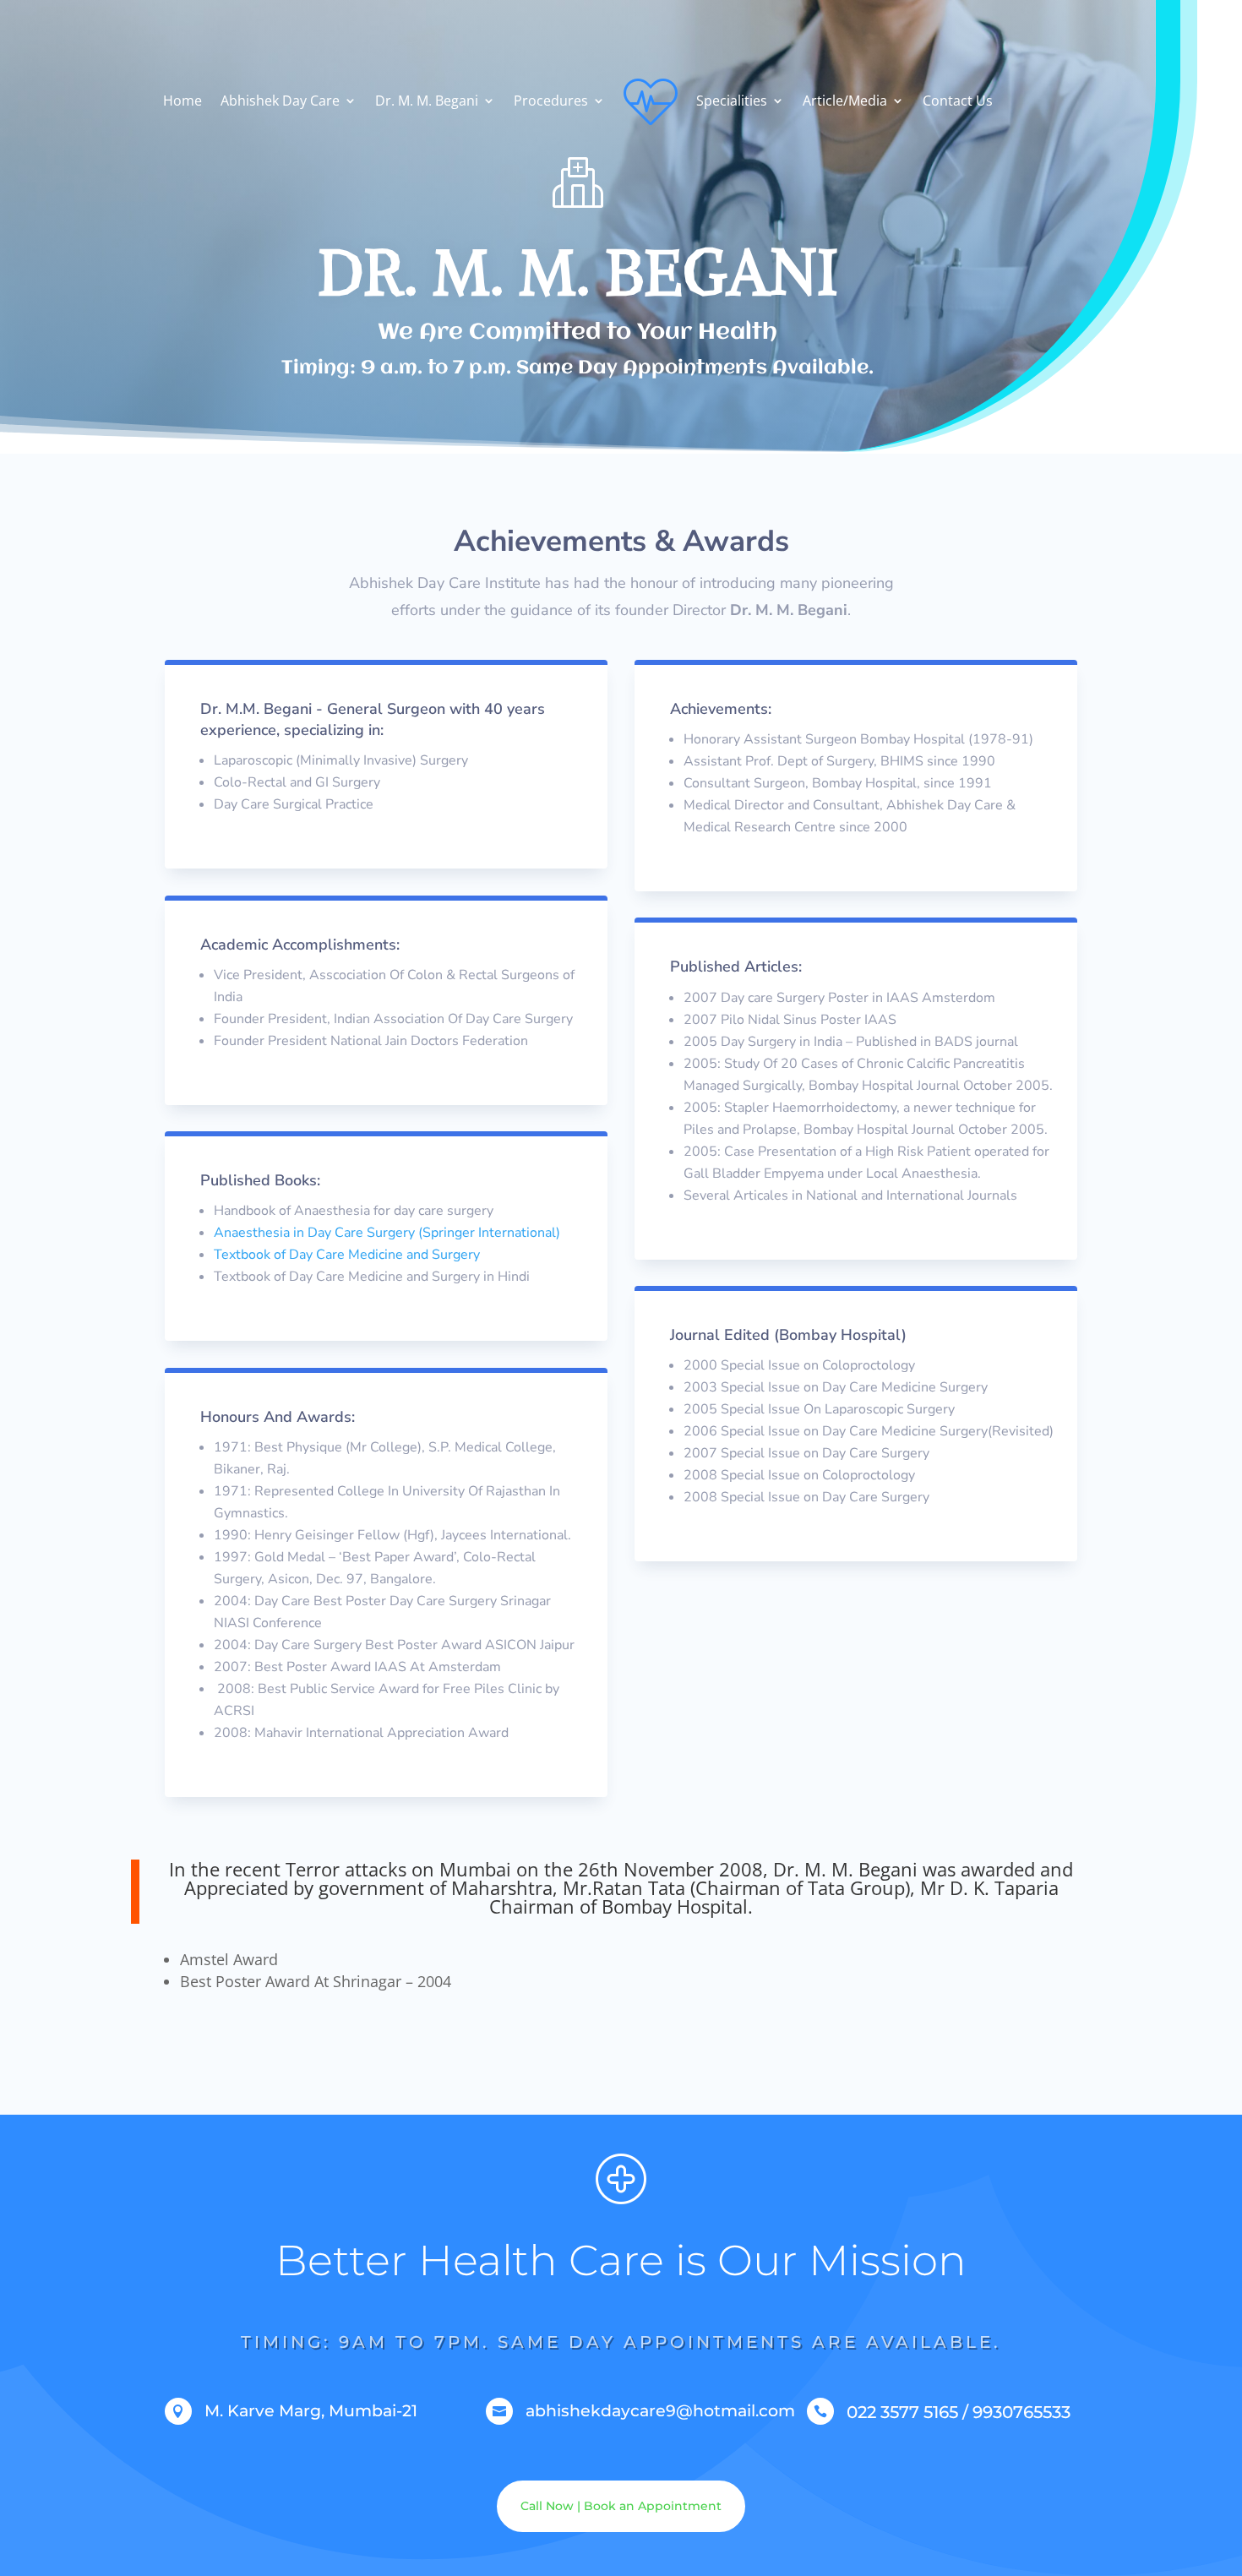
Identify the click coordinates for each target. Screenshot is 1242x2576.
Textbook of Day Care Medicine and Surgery (347, 1255)
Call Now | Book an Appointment (621, 2506)
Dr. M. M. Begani (427, 101)
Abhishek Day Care (280, 101)
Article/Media (845, 101)
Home (182, 101)
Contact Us (958, 101)
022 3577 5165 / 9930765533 (959, 2412)
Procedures (551, 101)
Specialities (732, 101)
